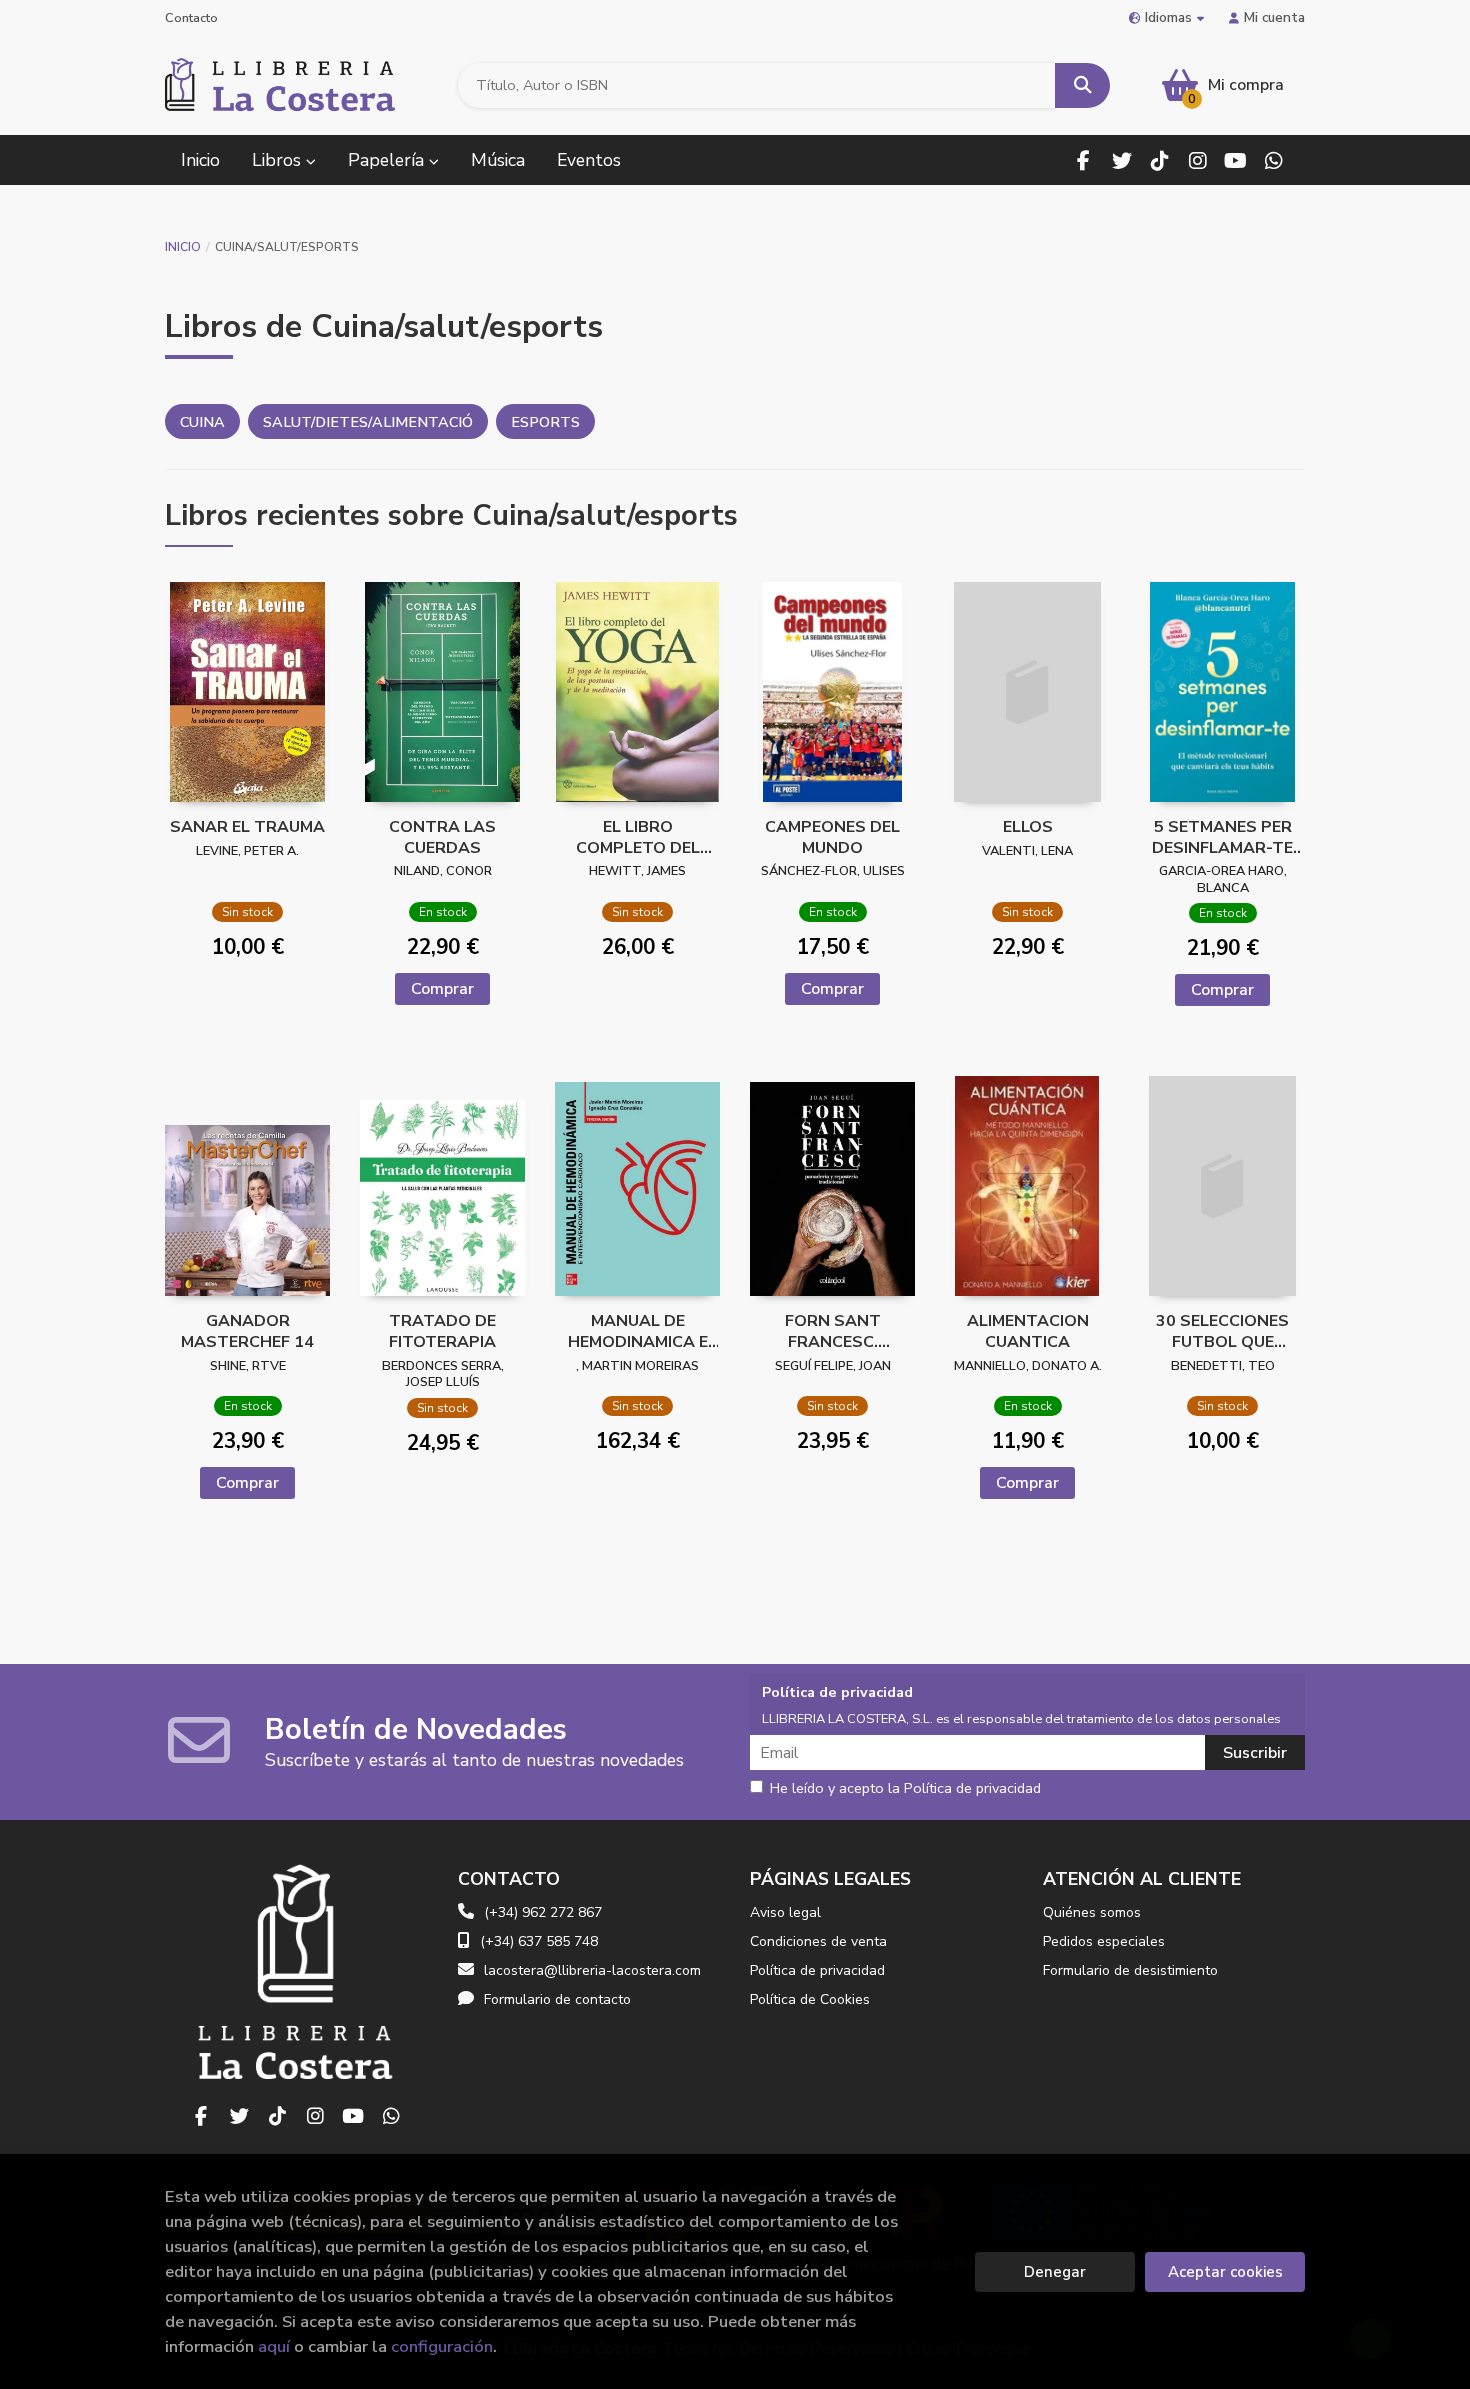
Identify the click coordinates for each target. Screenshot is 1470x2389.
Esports (545, 422)
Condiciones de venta (818, 1941)
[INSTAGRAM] (1197, 160)
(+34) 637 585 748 (539, 1941)
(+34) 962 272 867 (543, 1912)
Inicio (183, 247)
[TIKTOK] (1159, 160)
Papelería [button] (388, 160)
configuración (442, 2346)
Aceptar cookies (1225, 2272)
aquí (274, 2346)
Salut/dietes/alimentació (368, 422)
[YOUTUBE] (1235, 160)
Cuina (202, 422)
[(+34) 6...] (1273, 160)
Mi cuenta (1274, 17)
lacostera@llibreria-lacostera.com (592, 1970)
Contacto (191, 18)
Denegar (1055, 2272)
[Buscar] (1082, 85)
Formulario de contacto (557, 1999)
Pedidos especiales (1104, 1941)
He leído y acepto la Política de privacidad (905, 1789)
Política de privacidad (817, 1970)
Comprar (442, 989)
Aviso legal (785, 1912)
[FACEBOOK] (1083, 160)
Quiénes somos (1092, 1912)
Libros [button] (279, 160)
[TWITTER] (1121, 160)
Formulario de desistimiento (1130, 1970)
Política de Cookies (810, 1999)
